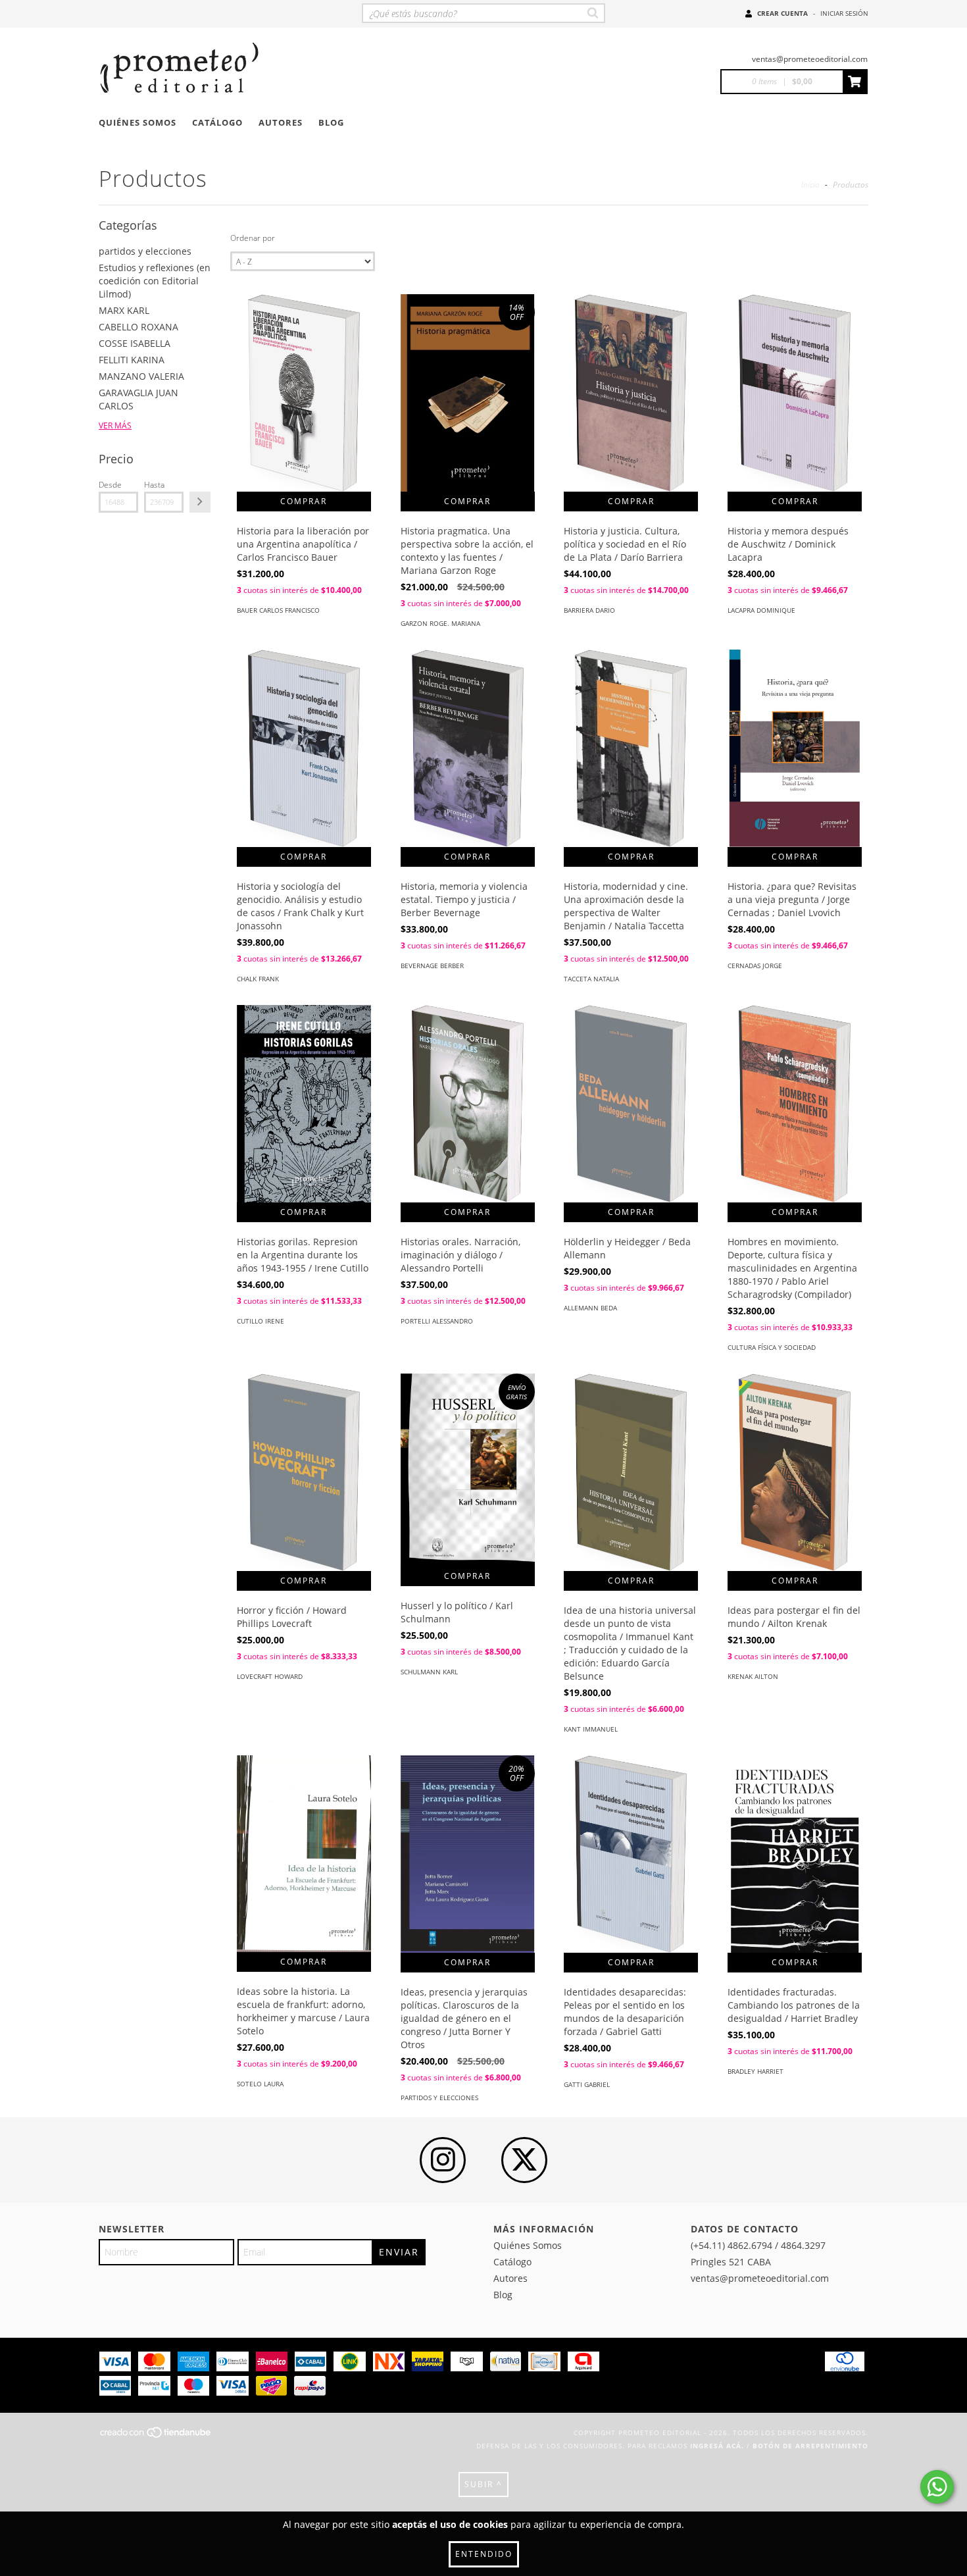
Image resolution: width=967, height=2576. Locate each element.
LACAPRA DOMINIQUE (761, 610)
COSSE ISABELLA (135, 343)
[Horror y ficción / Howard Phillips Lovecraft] (304, 1491)
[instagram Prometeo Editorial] (443, 2160)
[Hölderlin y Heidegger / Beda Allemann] (631, 1122)
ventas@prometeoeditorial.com (810, 59)
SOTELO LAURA (260, 2084)
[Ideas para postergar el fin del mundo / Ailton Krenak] (795, 1491)
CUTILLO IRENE (260, 1321)
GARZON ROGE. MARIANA (440, 623)
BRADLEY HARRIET (756, 2071)
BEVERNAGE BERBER (432, 966)
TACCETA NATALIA (591, 979)
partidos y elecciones (145, 251)
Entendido (484, 2554)
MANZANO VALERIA (141, 376)
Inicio (810, 185)
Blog (331, 122)
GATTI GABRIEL (587, 2084)
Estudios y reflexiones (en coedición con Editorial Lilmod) (155, 281)
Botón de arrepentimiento (810, 2446)
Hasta (154, 485)
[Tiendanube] (156, 2436)
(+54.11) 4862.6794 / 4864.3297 (758, 2245)
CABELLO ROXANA (138, 327)
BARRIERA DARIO (589, 610)
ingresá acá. (717, 2446)
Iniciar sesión (844, 13)
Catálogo (217, 122)
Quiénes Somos (137, 122)
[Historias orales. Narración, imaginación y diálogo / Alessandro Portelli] (468, 1122)
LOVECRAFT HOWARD (270, 1676)
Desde (110, 485)
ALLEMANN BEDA (590, 1308)
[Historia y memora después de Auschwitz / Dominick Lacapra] (795, 411)
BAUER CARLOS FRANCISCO (278, 610)
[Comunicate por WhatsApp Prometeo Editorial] (937, 2487)
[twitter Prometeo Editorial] (524, 2160)
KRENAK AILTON (753, 1676)
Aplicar (200, 502)
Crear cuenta (782, 13)
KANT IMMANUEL (591, 1729)
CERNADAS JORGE (755, 966)
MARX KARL (124, 310)
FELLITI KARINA (132, 360)
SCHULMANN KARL (429, 1672)
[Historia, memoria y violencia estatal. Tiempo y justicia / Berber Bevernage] (468, 767)
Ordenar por (253, 238)
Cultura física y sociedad (772, 1347)
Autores (281, 122)
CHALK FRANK (258, 979)
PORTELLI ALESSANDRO (437, 1321)
